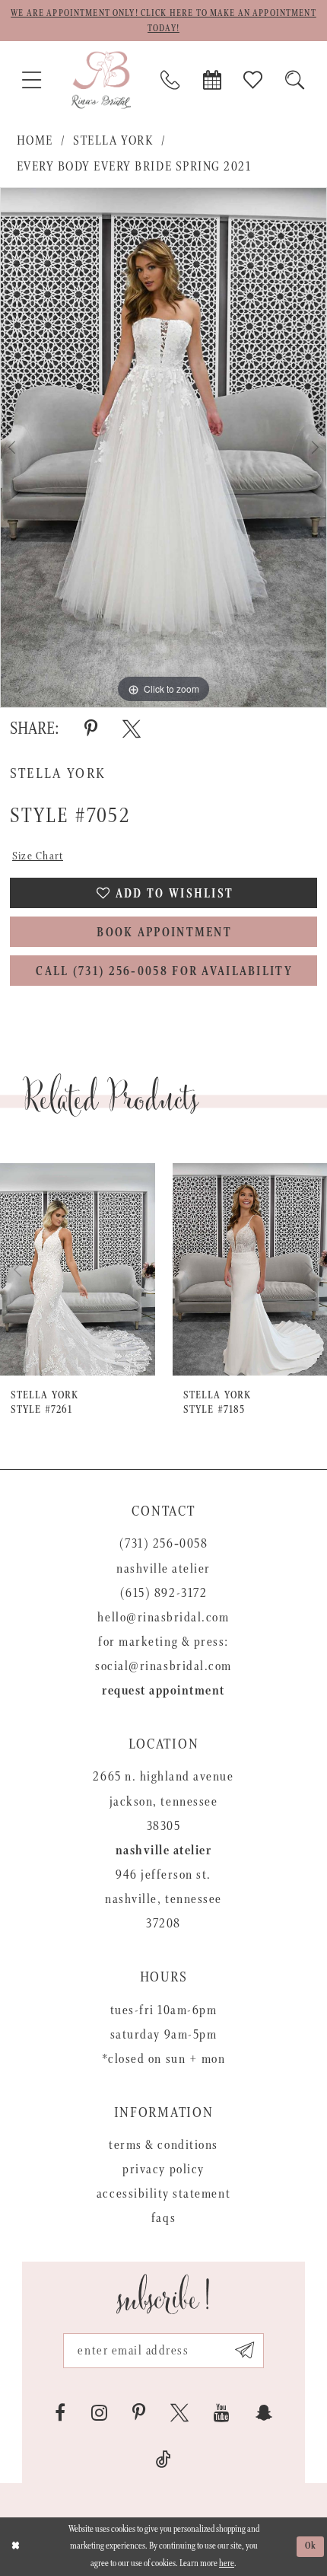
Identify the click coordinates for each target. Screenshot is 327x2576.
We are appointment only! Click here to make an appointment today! (163, 21)
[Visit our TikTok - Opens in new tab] (163, 2460)
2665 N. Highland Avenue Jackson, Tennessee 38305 (163, 1801)
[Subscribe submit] (244, 2351)
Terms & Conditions (163, 2145)
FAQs (163, 2218)
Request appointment (163, 1691)
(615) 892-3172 (163, 1593)
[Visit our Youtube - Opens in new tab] (222, 2413)
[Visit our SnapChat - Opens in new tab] (264, 2413)
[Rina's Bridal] (101, 80)
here (227, 2563)
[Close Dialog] (15, 2547)
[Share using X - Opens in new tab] (132, 729)
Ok (311, 2546)
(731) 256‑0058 (163, 1544)
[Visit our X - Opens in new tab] (179, 2413)
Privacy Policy (163, 2170)
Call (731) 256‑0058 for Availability (164, 972)
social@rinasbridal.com (163, 1666)
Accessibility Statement (163, 2194)
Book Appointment (164, 933)
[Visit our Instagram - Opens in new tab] (99, 2413)
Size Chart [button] (38, 856)
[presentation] (81, 1269)
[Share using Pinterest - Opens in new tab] (91, 729)
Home (35, 141)
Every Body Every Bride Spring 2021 (134, 167)
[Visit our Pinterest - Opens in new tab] (139, 2413)
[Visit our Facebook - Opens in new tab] (60, 2413)
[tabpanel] (163, 448)
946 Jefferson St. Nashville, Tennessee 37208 (163, 1899)
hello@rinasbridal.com (163, 1618)
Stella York (113, 141)
